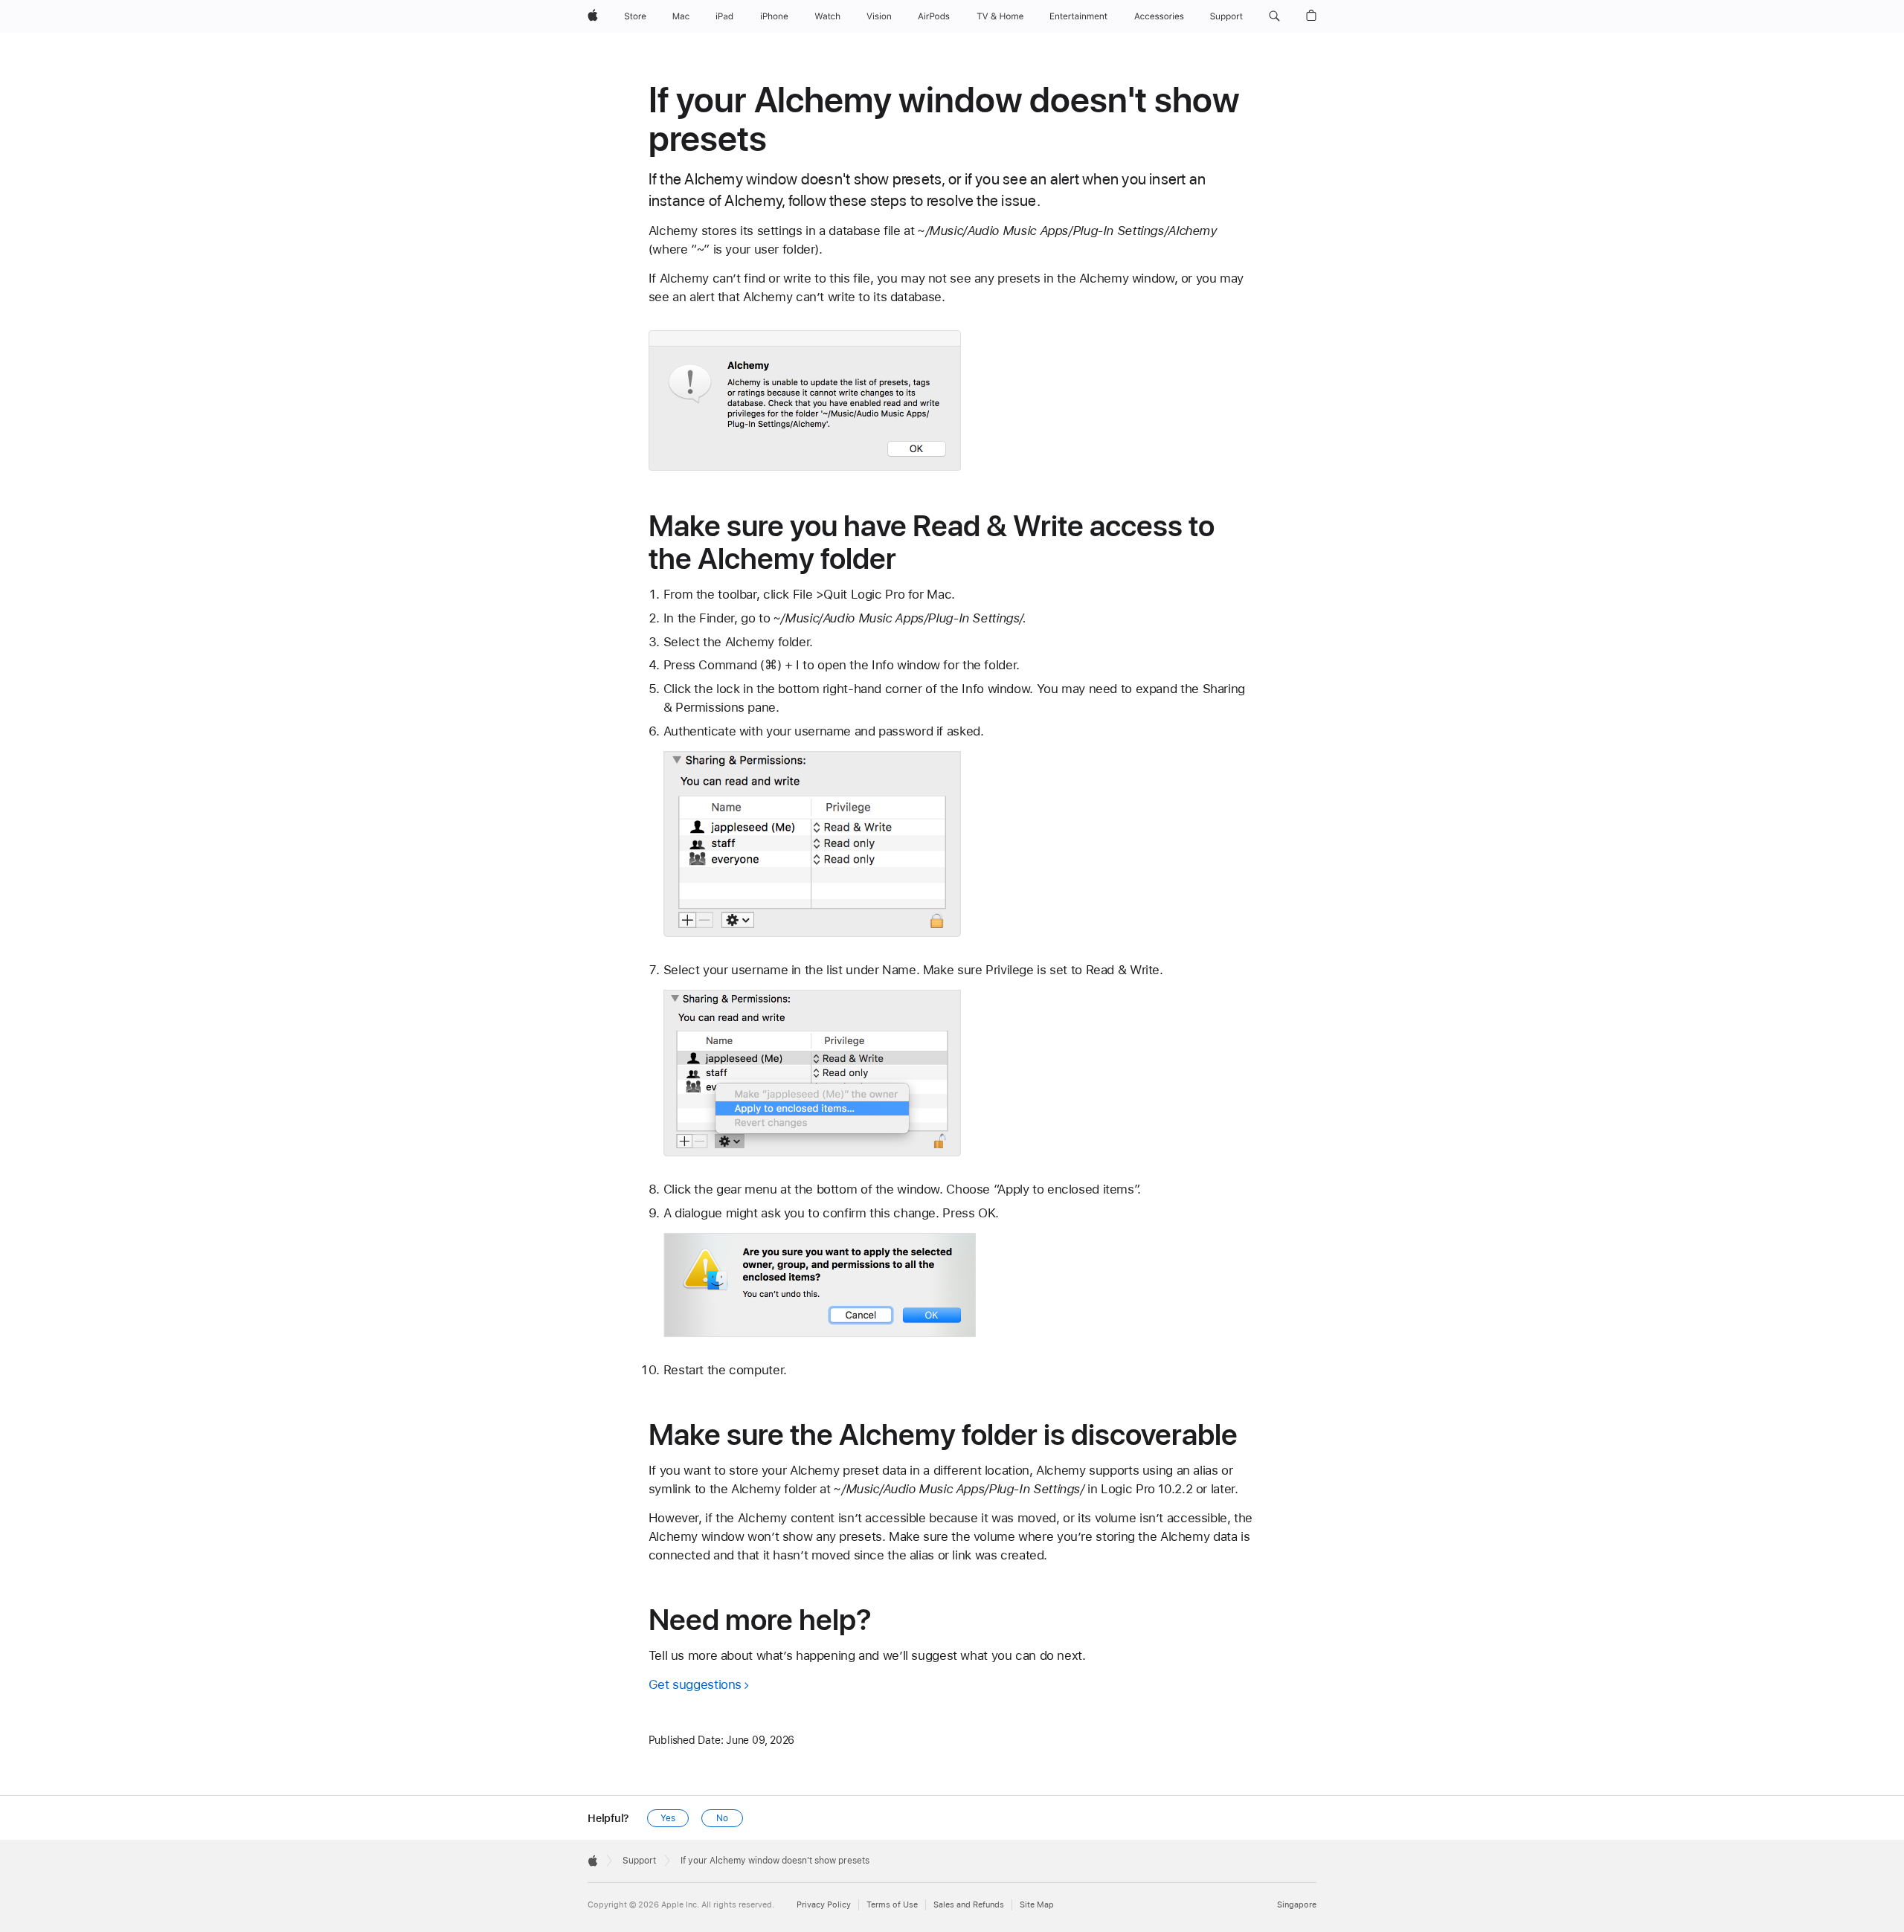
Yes (668, 1818)
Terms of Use (892, 1905)
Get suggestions (695, 1684)
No (722, 1818)
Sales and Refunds (969, 1905)
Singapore (1297, 1905)
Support (639, 1861)
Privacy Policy (824, 1905)
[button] (1274, 16)
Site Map (1037, 1905)
